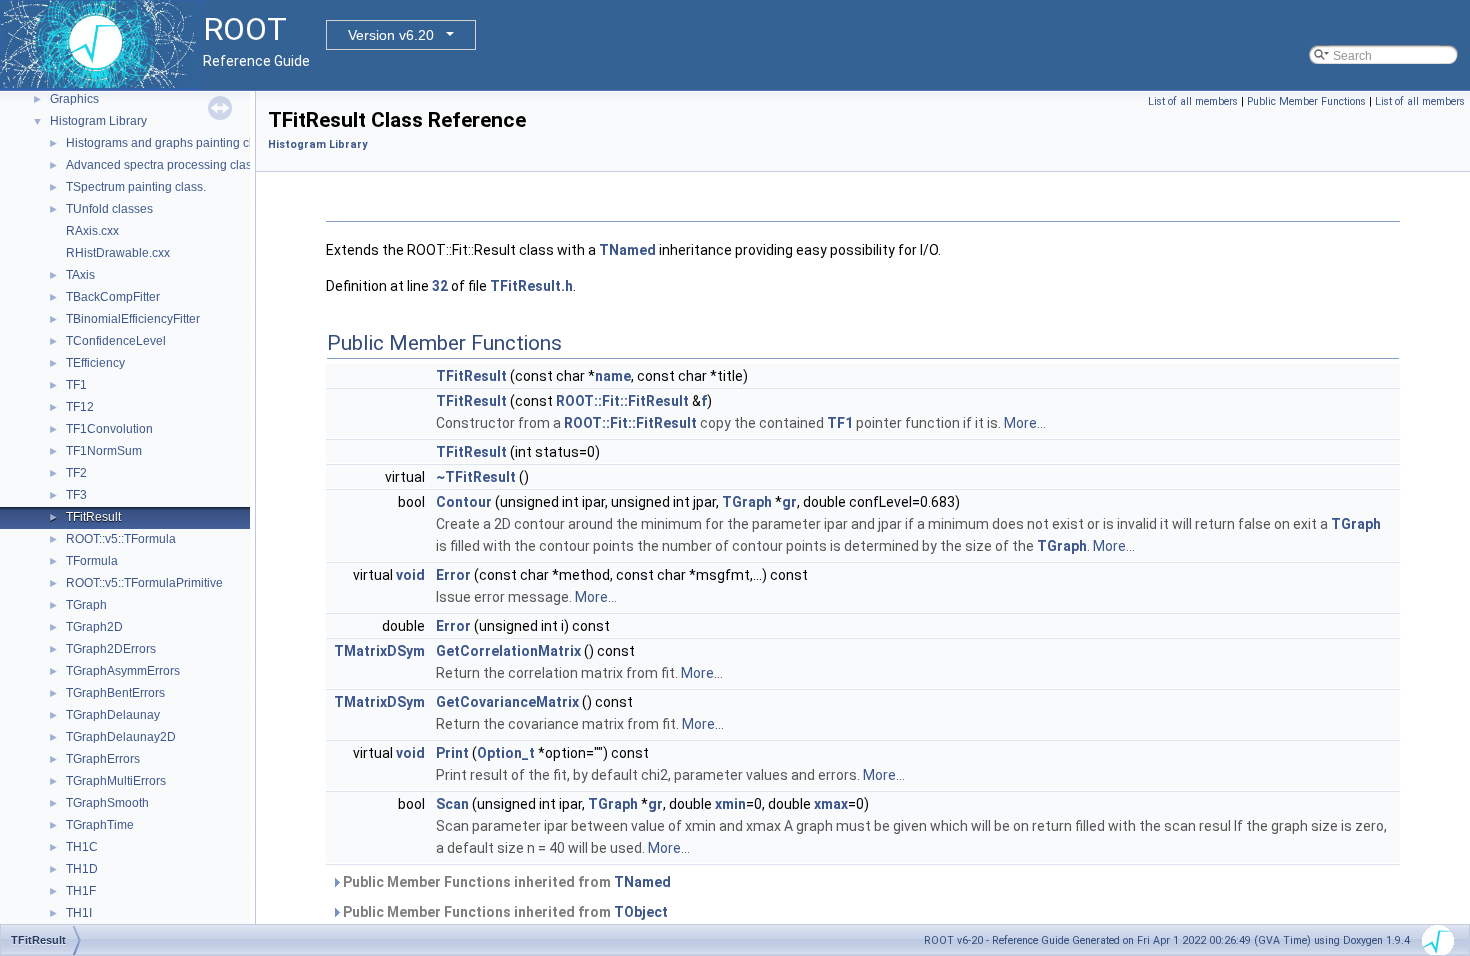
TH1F (81, 891)
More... (1025, 423)
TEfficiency (95, 363)
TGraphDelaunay (113, 715)
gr (789, 502)
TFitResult (93, 517)
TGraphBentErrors (115, 693)
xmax (831, 804)
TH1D (82, 869)
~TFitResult (476, 477)
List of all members (1193, 101)
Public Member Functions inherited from (505, 882)
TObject (641, 912)
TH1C (82, 847)
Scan (452, 804)
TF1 (76, 385)
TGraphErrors (103, 759)
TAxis (80, 275)
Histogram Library (98, 121)
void (410, 575)
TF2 (76, 473)
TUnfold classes (109, 209)
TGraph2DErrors (111, 649)
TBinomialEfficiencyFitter (133, 319)
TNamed (627, 250)
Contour (464, 502)
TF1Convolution (109, 429)
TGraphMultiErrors (116, 781)
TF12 (80, 407)
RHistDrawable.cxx (118, 253)
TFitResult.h (531, 286)
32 (440, 286)
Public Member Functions (1306, 101)
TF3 (76, 495)
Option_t (506, 753)
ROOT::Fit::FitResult (622, 401)
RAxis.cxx (92, 231)
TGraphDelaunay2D (121, 737)
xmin (730, 804)
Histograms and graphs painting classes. (176, 143)
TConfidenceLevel (116, 341)
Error (453, 575)
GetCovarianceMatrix (507, 702)
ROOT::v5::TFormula (121, 539)
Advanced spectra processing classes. (170, 165)
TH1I (79, 913)
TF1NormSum (104, 451)
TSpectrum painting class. (136, 187)
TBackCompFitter (113, 297)
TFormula (92, 561)
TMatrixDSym (379, 651)
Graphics (74, 99)
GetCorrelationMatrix (508, 651)
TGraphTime (100, 825)
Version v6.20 (391, 35)
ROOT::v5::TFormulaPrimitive (144, 583)
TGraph (86, 605)
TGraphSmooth (107, 803)
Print (452, 753)
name (613, 376)
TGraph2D (94, 627)
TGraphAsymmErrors (123, 671)
